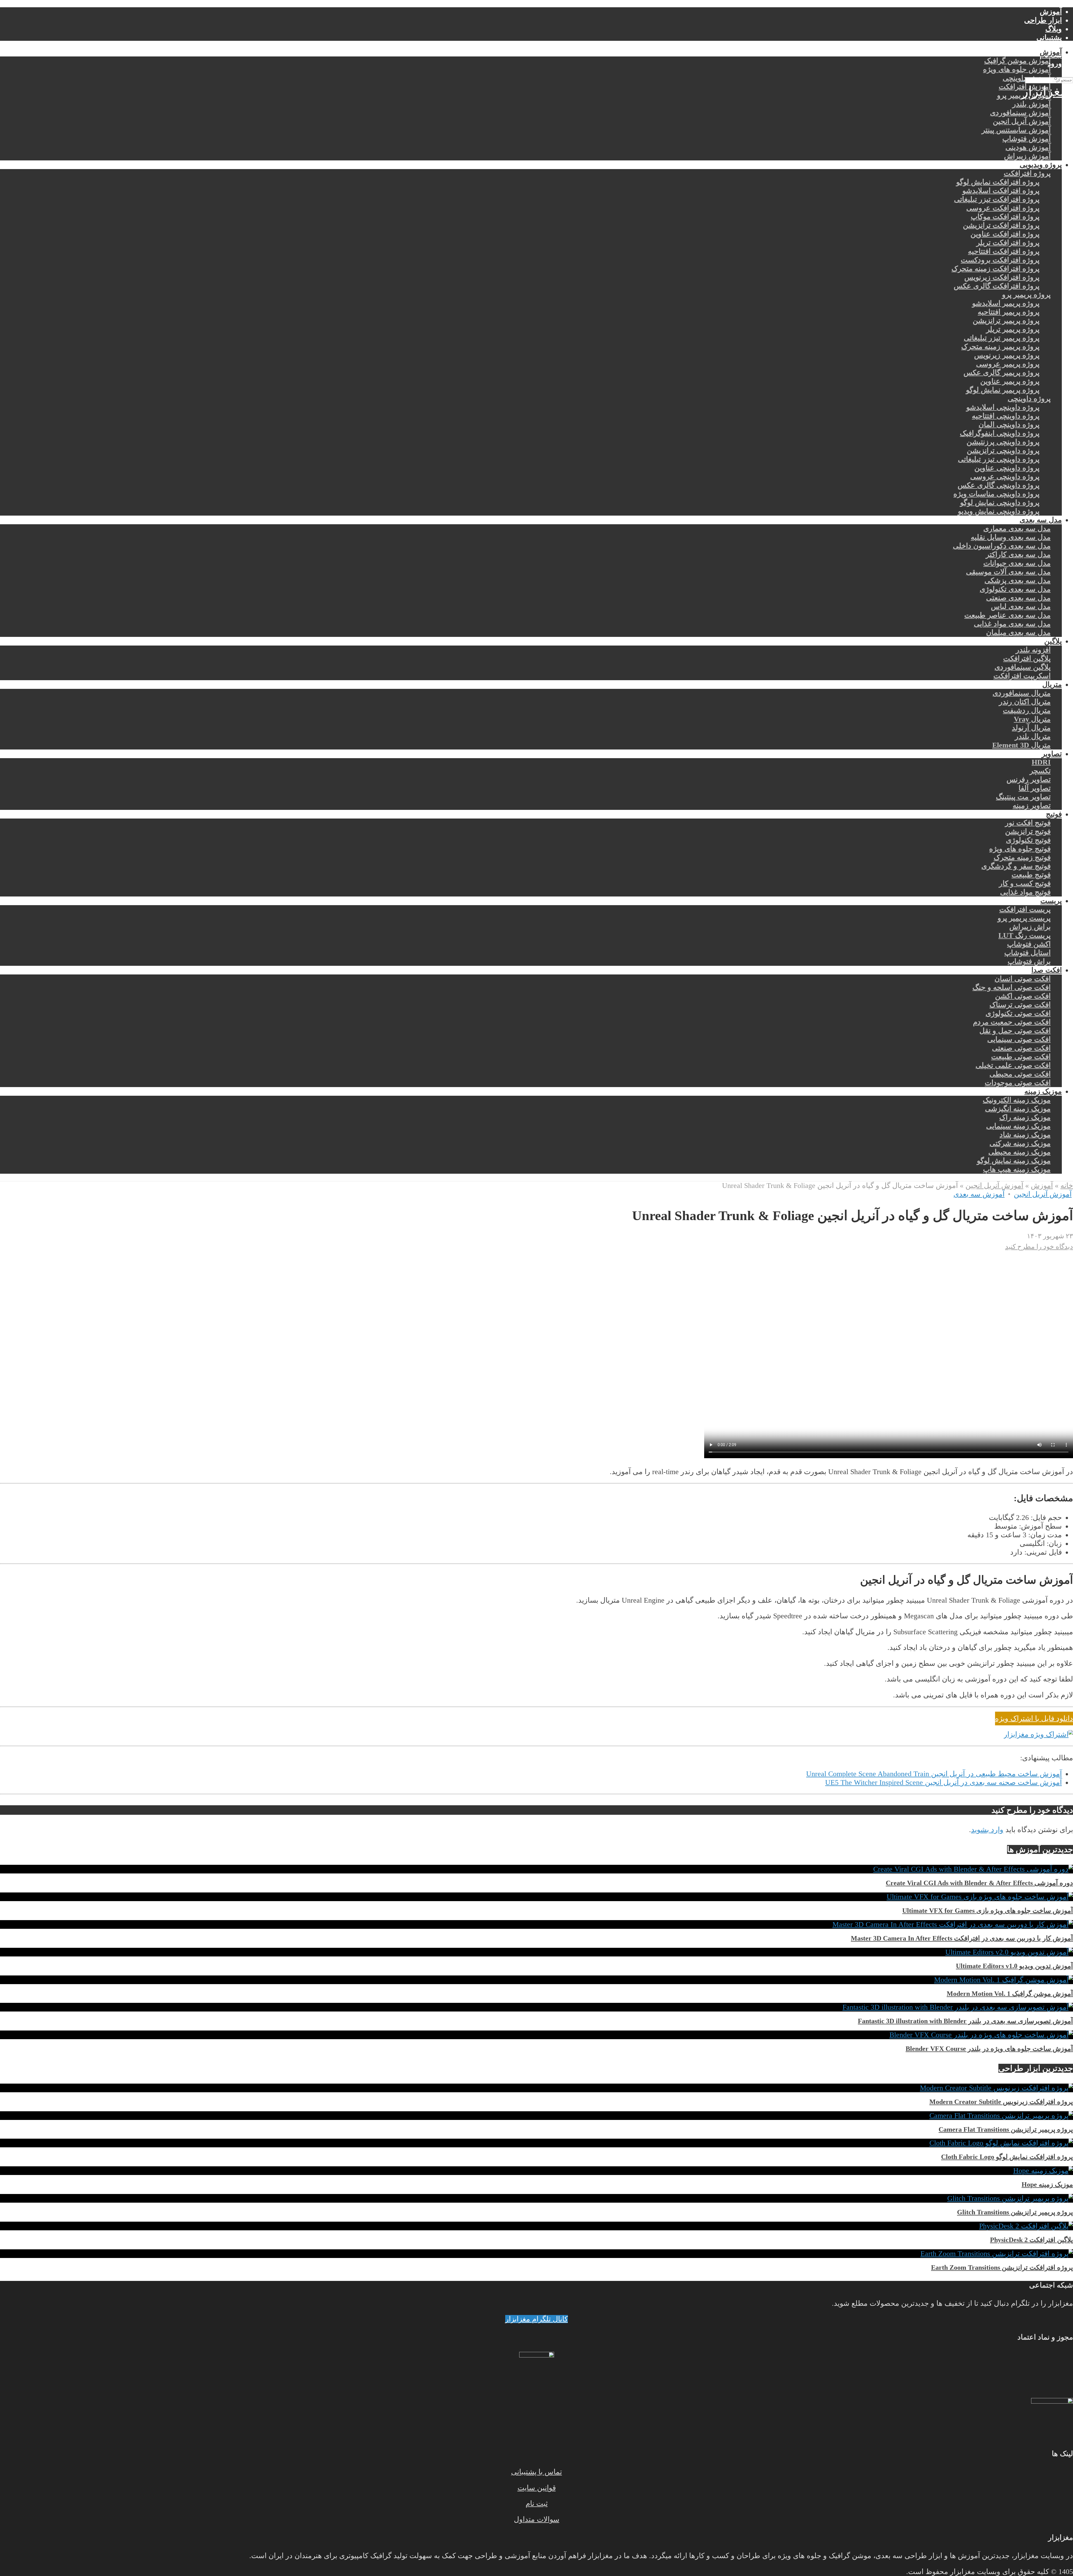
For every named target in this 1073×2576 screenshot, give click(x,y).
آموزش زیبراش (1027, 156)
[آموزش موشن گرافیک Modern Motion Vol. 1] (1004, 1980)
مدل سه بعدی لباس (1021, 607)
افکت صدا (1047, 970)
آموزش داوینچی (1027, 78)
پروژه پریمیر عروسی (1008, 364)
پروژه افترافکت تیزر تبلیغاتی (997, 199)
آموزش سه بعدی (979, 1194)
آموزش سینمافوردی (1020, 113)
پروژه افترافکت (1027, 173)
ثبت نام (537, 2503)
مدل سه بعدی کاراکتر (1018, 555)
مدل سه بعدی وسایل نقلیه (1011, 537)
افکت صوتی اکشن (1023, 996)
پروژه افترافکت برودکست (1000, 260)
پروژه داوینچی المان (1009, 425)
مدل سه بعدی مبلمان (1018, 633)
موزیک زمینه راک (1025, 1117)
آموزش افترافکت (1025, 87)
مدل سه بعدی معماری (1017, 529)
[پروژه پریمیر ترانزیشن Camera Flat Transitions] (1001, 2116)
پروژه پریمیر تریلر (1013, 329)
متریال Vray (1032, 719)
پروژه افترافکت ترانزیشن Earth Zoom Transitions (1002, 2267)
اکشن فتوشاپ (1029, 944)
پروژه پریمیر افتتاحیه (1009, 312)
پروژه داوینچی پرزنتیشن (1003, 442)
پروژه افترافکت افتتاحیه (1004, 251)
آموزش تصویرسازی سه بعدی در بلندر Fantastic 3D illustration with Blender (965, 2021)
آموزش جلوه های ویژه (1017, 69)
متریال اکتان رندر (1025, 702)
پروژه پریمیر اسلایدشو (1006, 303)
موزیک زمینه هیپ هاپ (1017, 1169)
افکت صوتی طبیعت (1021, 1057)
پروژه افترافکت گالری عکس (997, 286)
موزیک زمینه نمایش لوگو (1014, 1161)
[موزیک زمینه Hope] (1043, 2171)
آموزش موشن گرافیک (1017, 61)
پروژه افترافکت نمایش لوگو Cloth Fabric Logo (1007, 2157)
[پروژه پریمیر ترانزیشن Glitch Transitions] (1010, 2198)
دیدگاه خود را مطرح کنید (1039, 1247)
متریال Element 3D (1021, 745)
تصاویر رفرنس (1029, 780)
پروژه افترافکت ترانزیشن (1001, 225)
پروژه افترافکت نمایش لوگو (998, 182)
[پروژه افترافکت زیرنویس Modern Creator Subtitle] (996, 2088)
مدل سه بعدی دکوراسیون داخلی (1002, 546)
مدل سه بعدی (1041, 520)
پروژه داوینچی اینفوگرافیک (1000, 433)
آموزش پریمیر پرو (1024, 95)
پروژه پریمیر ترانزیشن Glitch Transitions (1015, 2212)
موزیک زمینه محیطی (1019, 1152)
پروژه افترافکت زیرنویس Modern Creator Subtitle (1001, 2102)
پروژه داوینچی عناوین (1007, 468)
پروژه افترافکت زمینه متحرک (995, 269)
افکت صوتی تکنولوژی (1018, 1013)
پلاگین (1053, 641)
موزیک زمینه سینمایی (1018, 1126)
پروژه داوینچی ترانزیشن (1003, 451)
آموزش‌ (1051, 12)
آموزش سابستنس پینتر (1016, 130)
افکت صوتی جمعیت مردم (1012, 1022)
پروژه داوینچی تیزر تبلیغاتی (999, 459)
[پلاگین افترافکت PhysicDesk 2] (1026, 2226)
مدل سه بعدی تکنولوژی (1015, 589)
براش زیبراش (1030, 927)
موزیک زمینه (1043, 1091)
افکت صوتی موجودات (1018, 1083)
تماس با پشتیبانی (536, 2472)
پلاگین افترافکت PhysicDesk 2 (1032, 2240)
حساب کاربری (1041, 46)
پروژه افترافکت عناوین (1005, 234)
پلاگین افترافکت (1027, 659)
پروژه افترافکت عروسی (1003, 208)
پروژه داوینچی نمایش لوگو (1000, 503)
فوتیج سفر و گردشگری (1016, 866)
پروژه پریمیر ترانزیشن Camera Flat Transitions (1006, 2129)
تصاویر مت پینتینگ (1023, 797)
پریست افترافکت (1025, 909)
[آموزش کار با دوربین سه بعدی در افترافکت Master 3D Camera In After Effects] (953, 1924)
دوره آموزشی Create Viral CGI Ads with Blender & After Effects (979, 1883)
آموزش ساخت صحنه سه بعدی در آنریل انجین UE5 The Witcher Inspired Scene (943, 1782)
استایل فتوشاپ (1027, 953)
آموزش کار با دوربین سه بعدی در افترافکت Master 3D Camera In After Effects (962, 1938)
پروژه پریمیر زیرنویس (1007, 355)
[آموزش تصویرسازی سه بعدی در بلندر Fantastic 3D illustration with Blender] (958, 2007)
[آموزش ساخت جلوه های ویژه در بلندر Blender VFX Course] (981, 2035)
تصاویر (1052, 754)
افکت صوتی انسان (1023, 979)
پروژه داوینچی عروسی (1005, 477)
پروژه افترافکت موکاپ (1005, 217)
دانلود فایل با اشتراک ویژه (1034, 1718)
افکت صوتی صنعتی (1021, 1048)
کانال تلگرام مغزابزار (536, 2319)
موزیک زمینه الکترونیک (1017, 1100)
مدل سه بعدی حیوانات (1017, 563)
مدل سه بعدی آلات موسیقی (1008, 572)
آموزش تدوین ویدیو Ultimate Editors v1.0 (1014, 1966)
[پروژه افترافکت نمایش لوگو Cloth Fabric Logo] (1001, 2143)
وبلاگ (1054, 29)
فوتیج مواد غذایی (1025, 892)
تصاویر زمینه (1032, 806)
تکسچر (1040, 771)
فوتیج (1054, 814)
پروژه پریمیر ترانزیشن (1006, 321)
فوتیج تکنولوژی (1028, 840)
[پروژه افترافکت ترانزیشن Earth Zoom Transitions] (997, 2254)
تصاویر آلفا (1035, 788)
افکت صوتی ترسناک (1020, 1005)
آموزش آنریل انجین (1022, 121)
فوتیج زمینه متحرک (1022, 858)
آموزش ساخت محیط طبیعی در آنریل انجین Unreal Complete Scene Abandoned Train (934, 1774)
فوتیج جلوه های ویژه (1020, 849)
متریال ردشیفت (1027, 711)
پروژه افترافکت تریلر (1008, 243)
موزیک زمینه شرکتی (1020, 1143)
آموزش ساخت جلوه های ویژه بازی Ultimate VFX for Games (988, 1911)
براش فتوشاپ (1029, 961)
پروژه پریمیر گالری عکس (1001, 373)
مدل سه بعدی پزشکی (1018, 581)
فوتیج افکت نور (1028, 823)
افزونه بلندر (1033, 650)
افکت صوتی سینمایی (1019, 1039)
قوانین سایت (537, 2488)
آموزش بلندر (1032, 104)
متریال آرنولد (1031, 728)
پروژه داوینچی (1029, 399)
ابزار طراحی (1043, 20)
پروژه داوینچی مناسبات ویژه (996, 494)
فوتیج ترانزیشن (1028, 832)
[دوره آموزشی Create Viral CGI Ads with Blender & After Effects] (973, 1869)
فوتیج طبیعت (1031, 875)
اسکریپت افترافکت (1022, 676)
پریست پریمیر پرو (1024, 918)
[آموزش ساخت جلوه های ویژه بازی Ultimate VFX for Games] (980, 1897)
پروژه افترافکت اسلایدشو (1001, 191)
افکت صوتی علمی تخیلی (1013, 1065)
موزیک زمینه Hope (1047, 2184)
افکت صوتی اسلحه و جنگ (1012, 987)
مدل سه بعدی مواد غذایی (1012, 624)
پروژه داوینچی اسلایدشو (1003, 407)
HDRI (1041, 762)
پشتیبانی (1049, 38)
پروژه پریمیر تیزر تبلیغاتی (1002, 338)
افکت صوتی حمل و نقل (1015, 1031)
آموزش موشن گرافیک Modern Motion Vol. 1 (1010, 1994)
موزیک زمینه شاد (1025, 1135)
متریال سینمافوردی (1022, 693)
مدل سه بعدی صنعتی (1018, 598)
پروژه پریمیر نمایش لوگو (1003, 390)
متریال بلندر (1033, 736)
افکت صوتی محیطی (1020, 1074)
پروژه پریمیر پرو (1026, 295)
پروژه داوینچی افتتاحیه (1006, 416)
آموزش (1051, 52)
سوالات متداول (537, 2519)
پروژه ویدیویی (1041, 165)
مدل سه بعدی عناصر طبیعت (1007, 615)
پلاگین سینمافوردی (1023, 667)
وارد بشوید (987, 1830)
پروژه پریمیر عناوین (1010, 381)
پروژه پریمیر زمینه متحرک (1000, 347)
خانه (1067, 1186)
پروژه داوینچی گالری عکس (999, 485)
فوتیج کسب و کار (1025, 883)
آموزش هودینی (1028, 147)
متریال (1052, 685)
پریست (1051, 901)
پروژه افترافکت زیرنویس (1002, 277)
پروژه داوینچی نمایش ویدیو (999, 511)
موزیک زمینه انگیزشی (1018, 1109)
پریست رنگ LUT (1025, 935)
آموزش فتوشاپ (1026, 139)
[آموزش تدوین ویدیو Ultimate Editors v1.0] (1009, 1952)
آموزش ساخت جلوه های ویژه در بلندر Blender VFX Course (989, 2049)
